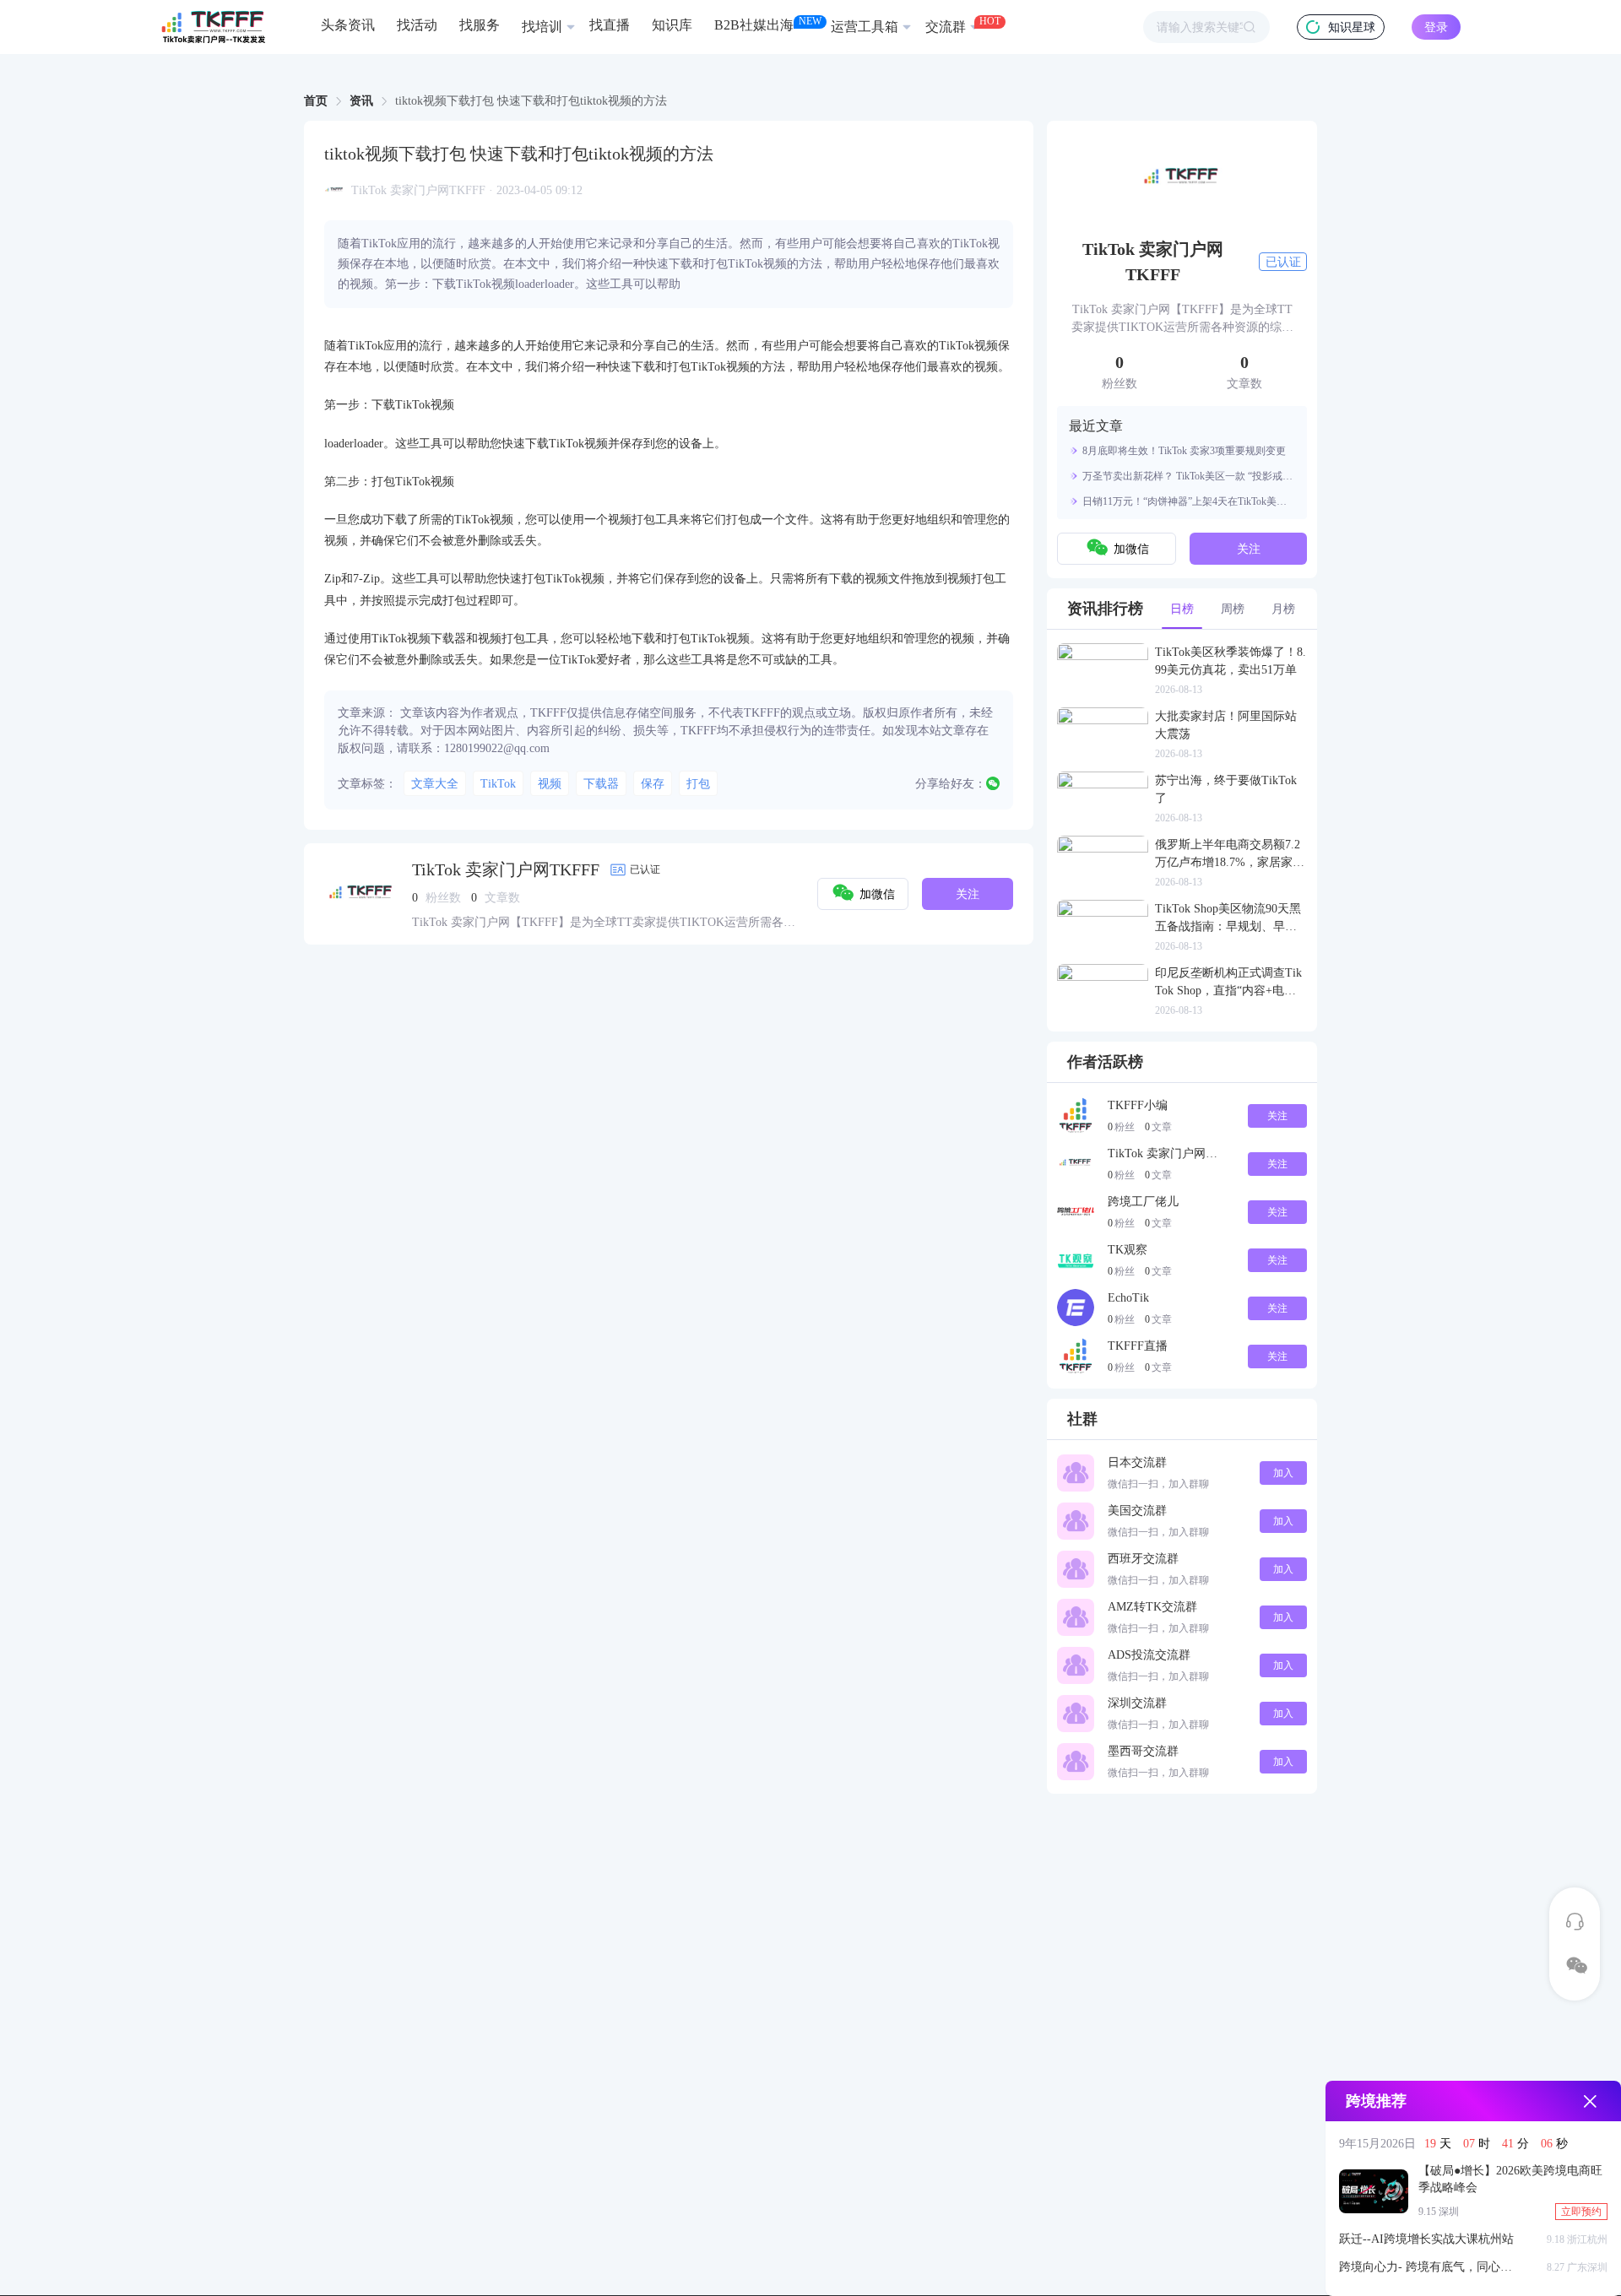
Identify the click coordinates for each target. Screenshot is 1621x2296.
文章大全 (435, 784)
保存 (653, 784)
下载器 (601, 784)
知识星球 (1352, 27)
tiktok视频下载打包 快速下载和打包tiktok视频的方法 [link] (531, 101)
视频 (550, 784)
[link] (316, 101)
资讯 (361, 101)
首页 (316, 101)
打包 (698, 784)
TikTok (498, 784)
